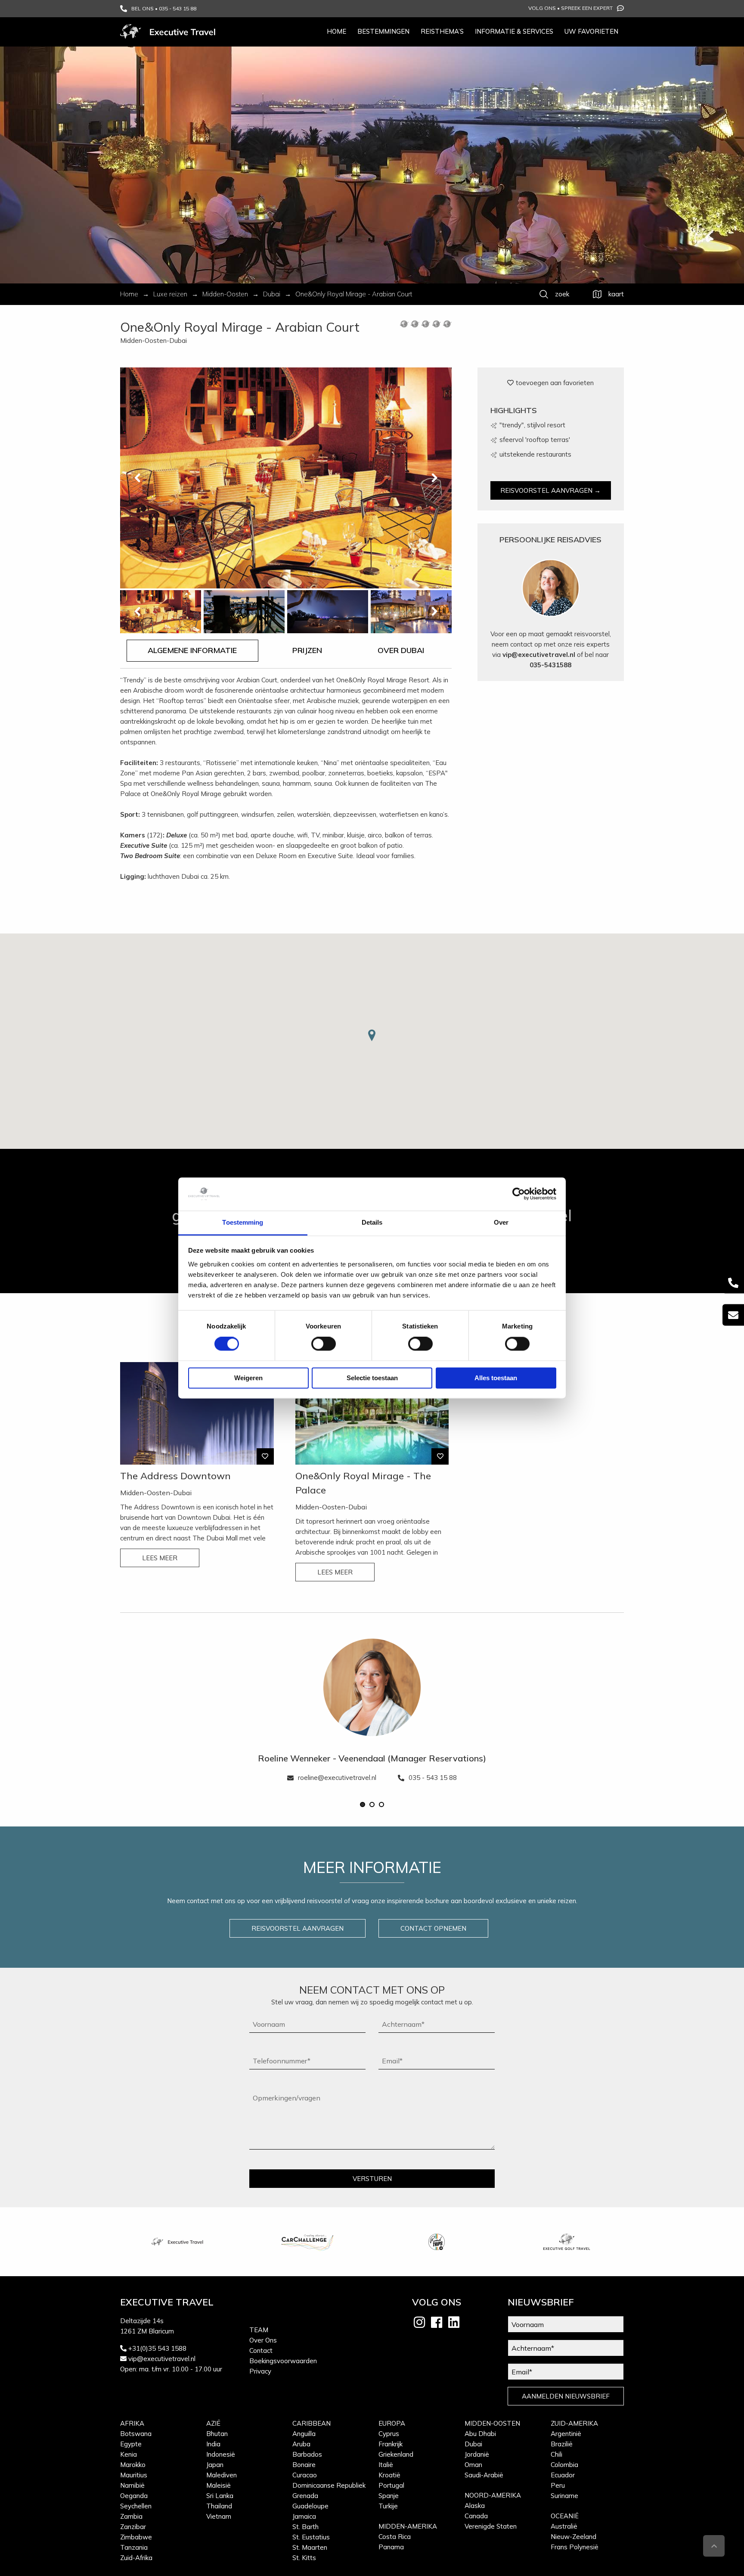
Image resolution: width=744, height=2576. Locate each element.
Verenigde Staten (491, 2526)
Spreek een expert (587, 8)
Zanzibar (133, 2527)
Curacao (305, 2475)
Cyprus (389, 2434)
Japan (215, 2465)
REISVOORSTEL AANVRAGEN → (550, 490)
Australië (564, 2526)
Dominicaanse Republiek (329, 2485)
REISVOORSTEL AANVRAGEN (298, 1928)
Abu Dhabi (480, 2434)
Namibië (132, 2485)
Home (336, 31)
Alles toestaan (496, 1378)
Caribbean (312, 2423)
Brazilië (562, 2444)
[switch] (324, 1344)
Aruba (301, 2444)
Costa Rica (395, 2537)
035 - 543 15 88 (433, 1778)
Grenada (305, 2496)
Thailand (219, 2506)
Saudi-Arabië (484, 2475)
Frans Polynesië (575, 2547)
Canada (476, 2516)
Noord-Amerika (493, 2495)
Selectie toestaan (372, 1378)
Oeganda (134, 2496)
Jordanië (477, 2454)
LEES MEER (160, 1558)
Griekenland (396, 2454)
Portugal (391, 2485)
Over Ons (263, 2340)
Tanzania (134, 2547)
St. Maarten (310, 2547)
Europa (392, 2423)
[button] (363, 1804)
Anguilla (304, 2434)
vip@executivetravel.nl (539, 655)
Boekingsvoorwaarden (283, 2361)
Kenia (129, 2454)
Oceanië (565, 2516)
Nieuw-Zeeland (573, 2537)
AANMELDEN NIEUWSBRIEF (566, 2396)
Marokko (133, 2465)
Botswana (136, 2434)
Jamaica (304, 2516)
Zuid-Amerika (574, 2423)
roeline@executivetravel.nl (337, 1778)
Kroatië (389, 2475)
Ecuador (563, 2475)
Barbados (307, 2454)
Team (259, 2330)
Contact (261, 2350)
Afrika (132, 2423)
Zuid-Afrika (136, 2558)
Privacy (260, 2371)
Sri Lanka (220, 2496)
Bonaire (304, 2465)
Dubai (473, 2444)
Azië (213, 2423)
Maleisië (219, 2485)
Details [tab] (372, 1222)
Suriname (564, 2496)
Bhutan (217, 2434)
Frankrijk (391, 2444)
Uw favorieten (591, 31)
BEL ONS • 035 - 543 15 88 (164, 8)
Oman (473, 2465)
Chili (556, 2454)
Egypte (131, 2444)
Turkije (388, 2506)
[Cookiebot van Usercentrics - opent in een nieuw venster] (519, 1194)
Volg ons (542, 8)
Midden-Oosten (492, 2423)
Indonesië (221, 2454)
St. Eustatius (311, 2537)
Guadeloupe (310, 2506)
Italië (386, 2465)
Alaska (475, 2506)
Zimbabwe (136, 2537)
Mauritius (134, 2475)
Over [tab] (501, 1222)
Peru (558, 2485)
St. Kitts (304, 2558)
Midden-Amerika (408, 2526)
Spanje (389, 2496)
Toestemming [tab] (243, 1222)
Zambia (131, 2516)
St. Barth (305, 2527)
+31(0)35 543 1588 (157, 2348)
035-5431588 (550, 665)
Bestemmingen (383, 31)
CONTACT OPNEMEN (433, 1928)
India (213, 2444)
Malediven (222, 2475)
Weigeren (248, 1378)
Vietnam (219, 2516)
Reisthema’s (442, 31)
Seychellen (136, 2506)
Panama (391, 2547)
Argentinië (566, 2434)
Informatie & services (514, 31)
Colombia (564, 2465)
